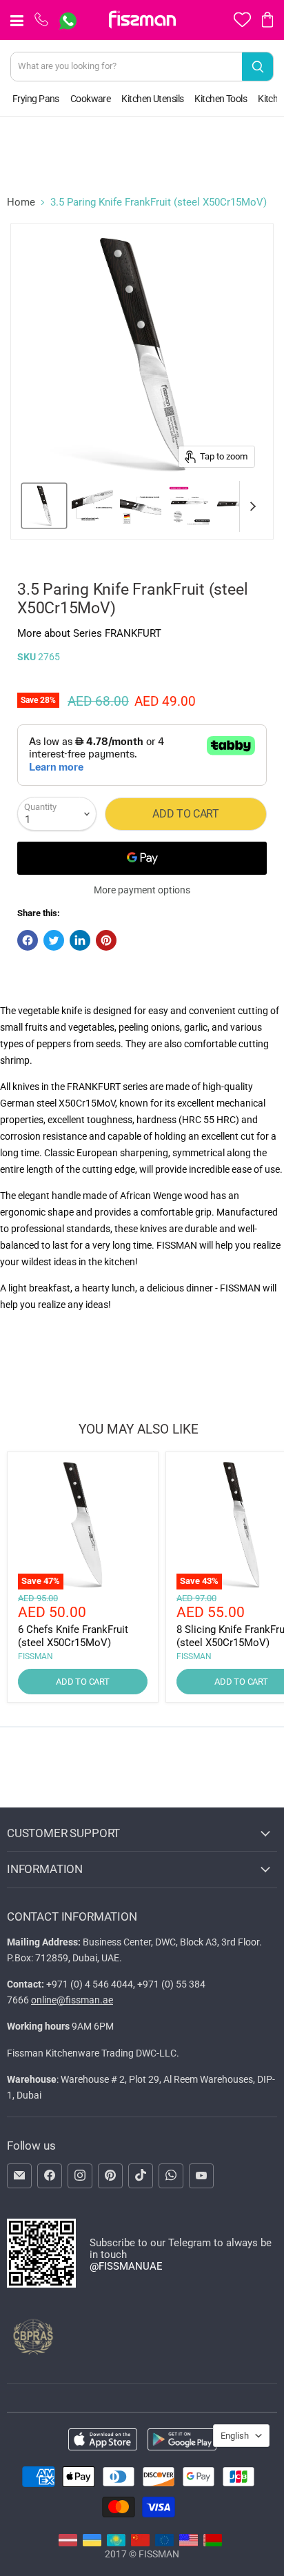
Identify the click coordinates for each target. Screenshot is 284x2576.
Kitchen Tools (221, 99)
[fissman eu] (164, 2543)
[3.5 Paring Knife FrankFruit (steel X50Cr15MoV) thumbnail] (44, 506)
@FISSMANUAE (126, 2266)
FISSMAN (35, 1656)
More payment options (142, 890)
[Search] (257, 67)
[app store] (103, 2440)
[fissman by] (213, 2543)
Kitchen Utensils (152, 99)
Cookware (91, 99)
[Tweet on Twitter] (54, 940)
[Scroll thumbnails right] (250, 506)
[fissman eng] (189, 2543)
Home (21, 202)
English (235, 2436)
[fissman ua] (92, 2543)
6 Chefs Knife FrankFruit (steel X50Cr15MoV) (73, 1636)
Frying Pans (36, 99)
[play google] (182, 2440)
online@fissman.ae (72, 2000)
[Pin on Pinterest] (106, 940)
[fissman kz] (116, 2543)
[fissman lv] (68, 2543)
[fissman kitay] (140, 2543)
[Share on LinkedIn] (80, 940)
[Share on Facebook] (28, 940)
